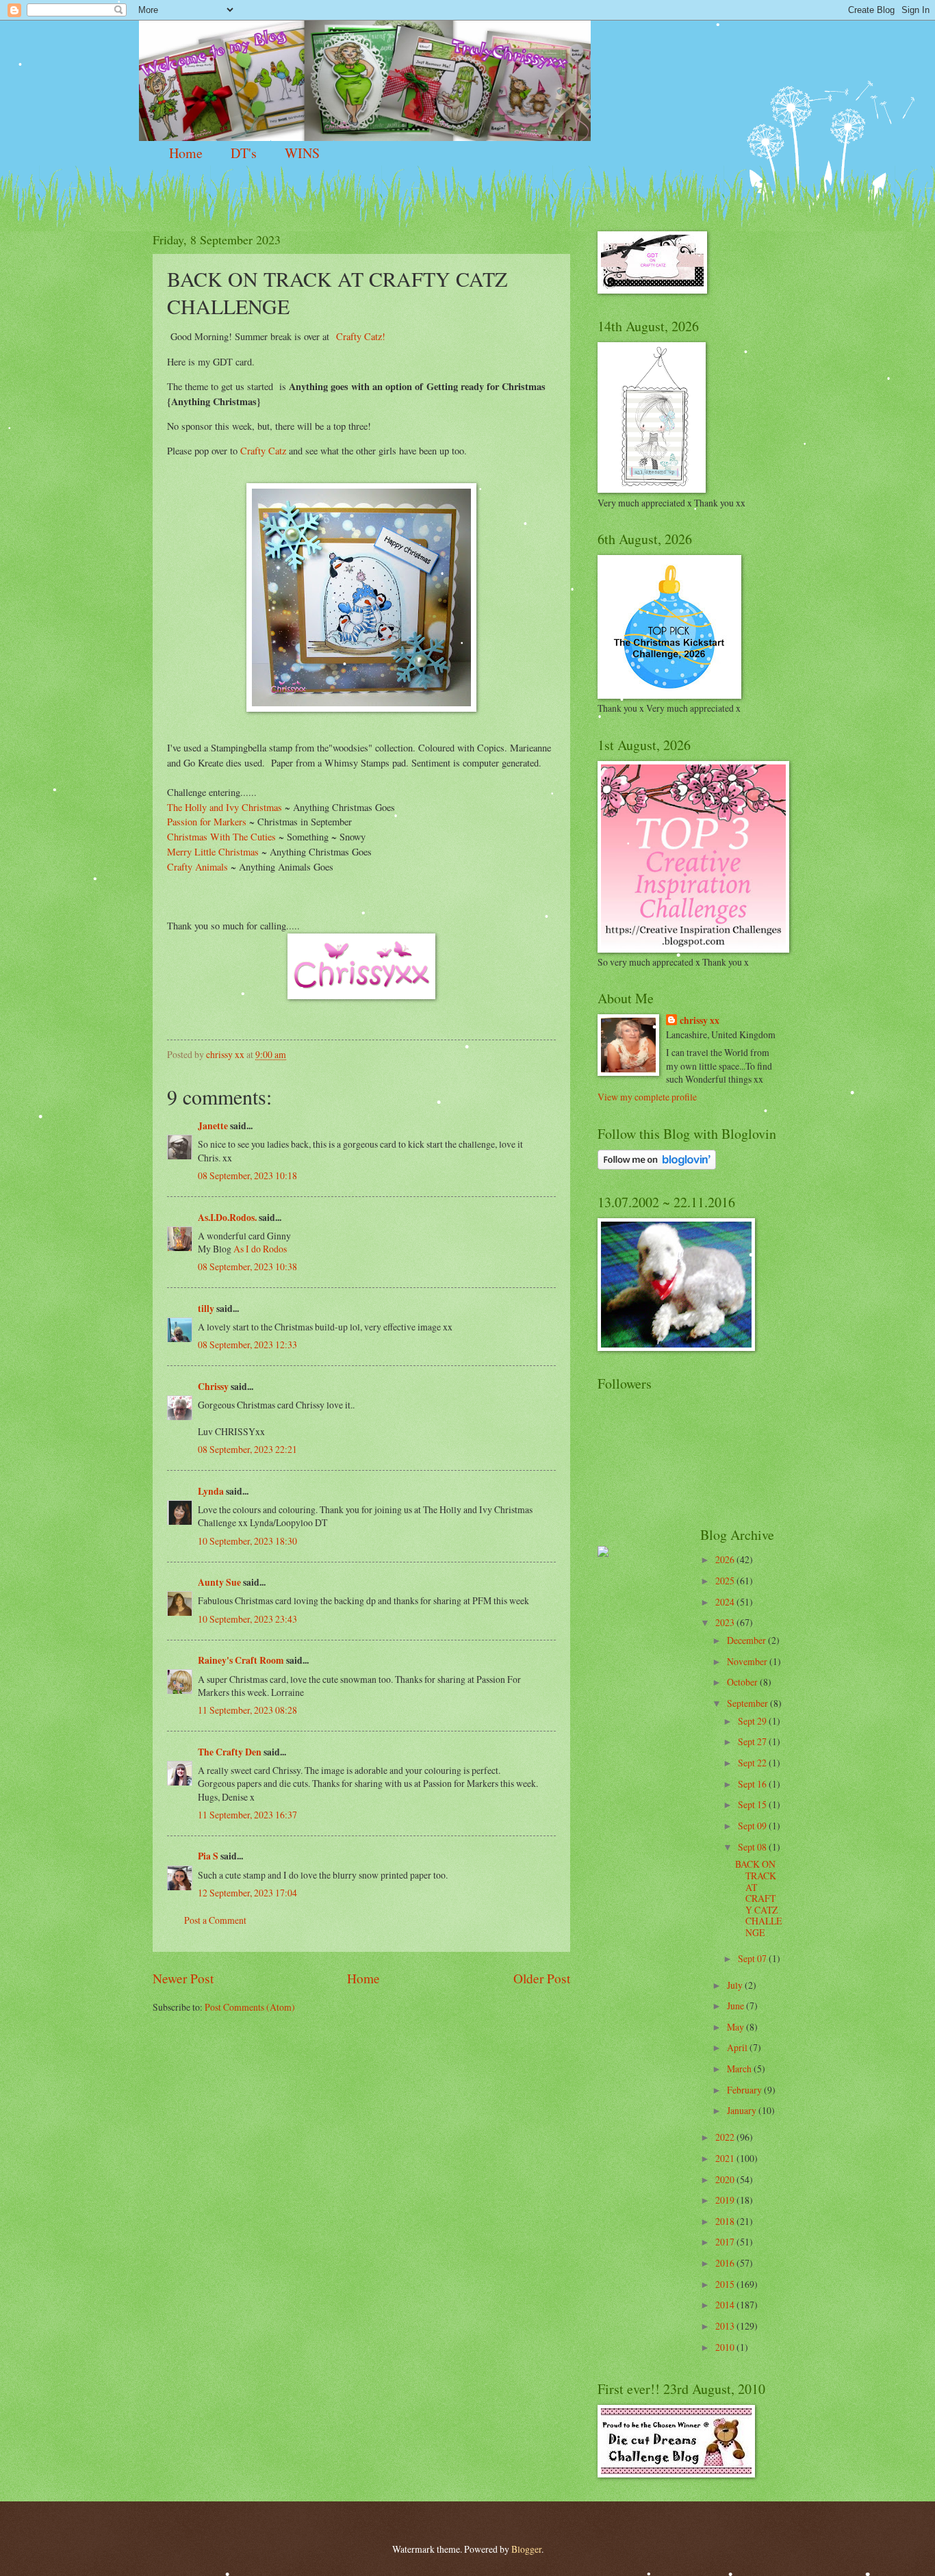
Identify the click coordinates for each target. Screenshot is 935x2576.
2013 (726, 2326)
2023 (726, 1622)
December (747, 1640)
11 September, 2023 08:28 (247, 1710)
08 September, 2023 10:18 (247, 1175)
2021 (726, 2158)
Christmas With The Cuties (223, 837)
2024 (726, 1602)
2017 (726, 2242)
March (740, 2069)
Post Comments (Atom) (250, 2007)
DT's (244, 153)
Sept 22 (753, 1763)
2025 (726, 1581)
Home (186, 153)
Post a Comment (215, 1920)
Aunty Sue (219, 1582)
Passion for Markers (208, 822)
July (736, 1985)
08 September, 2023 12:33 (247, 1344)
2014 (726, 2305)
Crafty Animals (199, 867)
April (738, 2047)
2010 (726, 2347)
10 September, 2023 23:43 (247, 1619)
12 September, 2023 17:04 (247, 1893)
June (737, 2006)
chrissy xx (700, 1021)
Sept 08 (753, 1847)
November (748, 1661)
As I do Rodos (260, 1249)
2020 (726, 2179)
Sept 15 (753, 1804)
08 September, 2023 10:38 (247, 1266)
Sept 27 (753, 1741)
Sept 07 (753, 1958)
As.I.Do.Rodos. (227, 1218)
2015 (726, 2284)
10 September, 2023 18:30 (247, 1541)
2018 (726, 2221)
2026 (726, 1559)
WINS (302, 153)
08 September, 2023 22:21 (247, 1449)
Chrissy (213, 1387)
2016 (726, 2263)
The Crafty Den (230, 1752)
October (743, 1682)
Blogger (526, 2549)
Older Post (542, 1978)
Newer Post (183, 1978)
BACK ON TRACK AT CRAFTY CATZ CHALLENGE (758, 1898)
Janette (213, 1126)
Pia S (208, 1856)
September (748, 1703)
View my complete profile (647, 1097)
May (737, 2027)
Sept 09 (753, 1826)
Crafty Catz (262, 451)
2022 (726, 2137)
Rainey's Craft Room (241, 1660)
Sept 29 (753, 1721)
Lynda (211, 1491)
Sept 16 (753, 1784)
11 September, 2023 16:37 (247, 1815)
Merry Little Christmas (213, 852)
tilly (206, 1309)
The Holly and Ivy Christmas (225, 807)
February (745, 2090)
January (743, 2110)
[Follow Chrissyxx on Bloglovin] (657, 1166)
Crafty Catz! (361, 336)
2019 (726, 2200)
